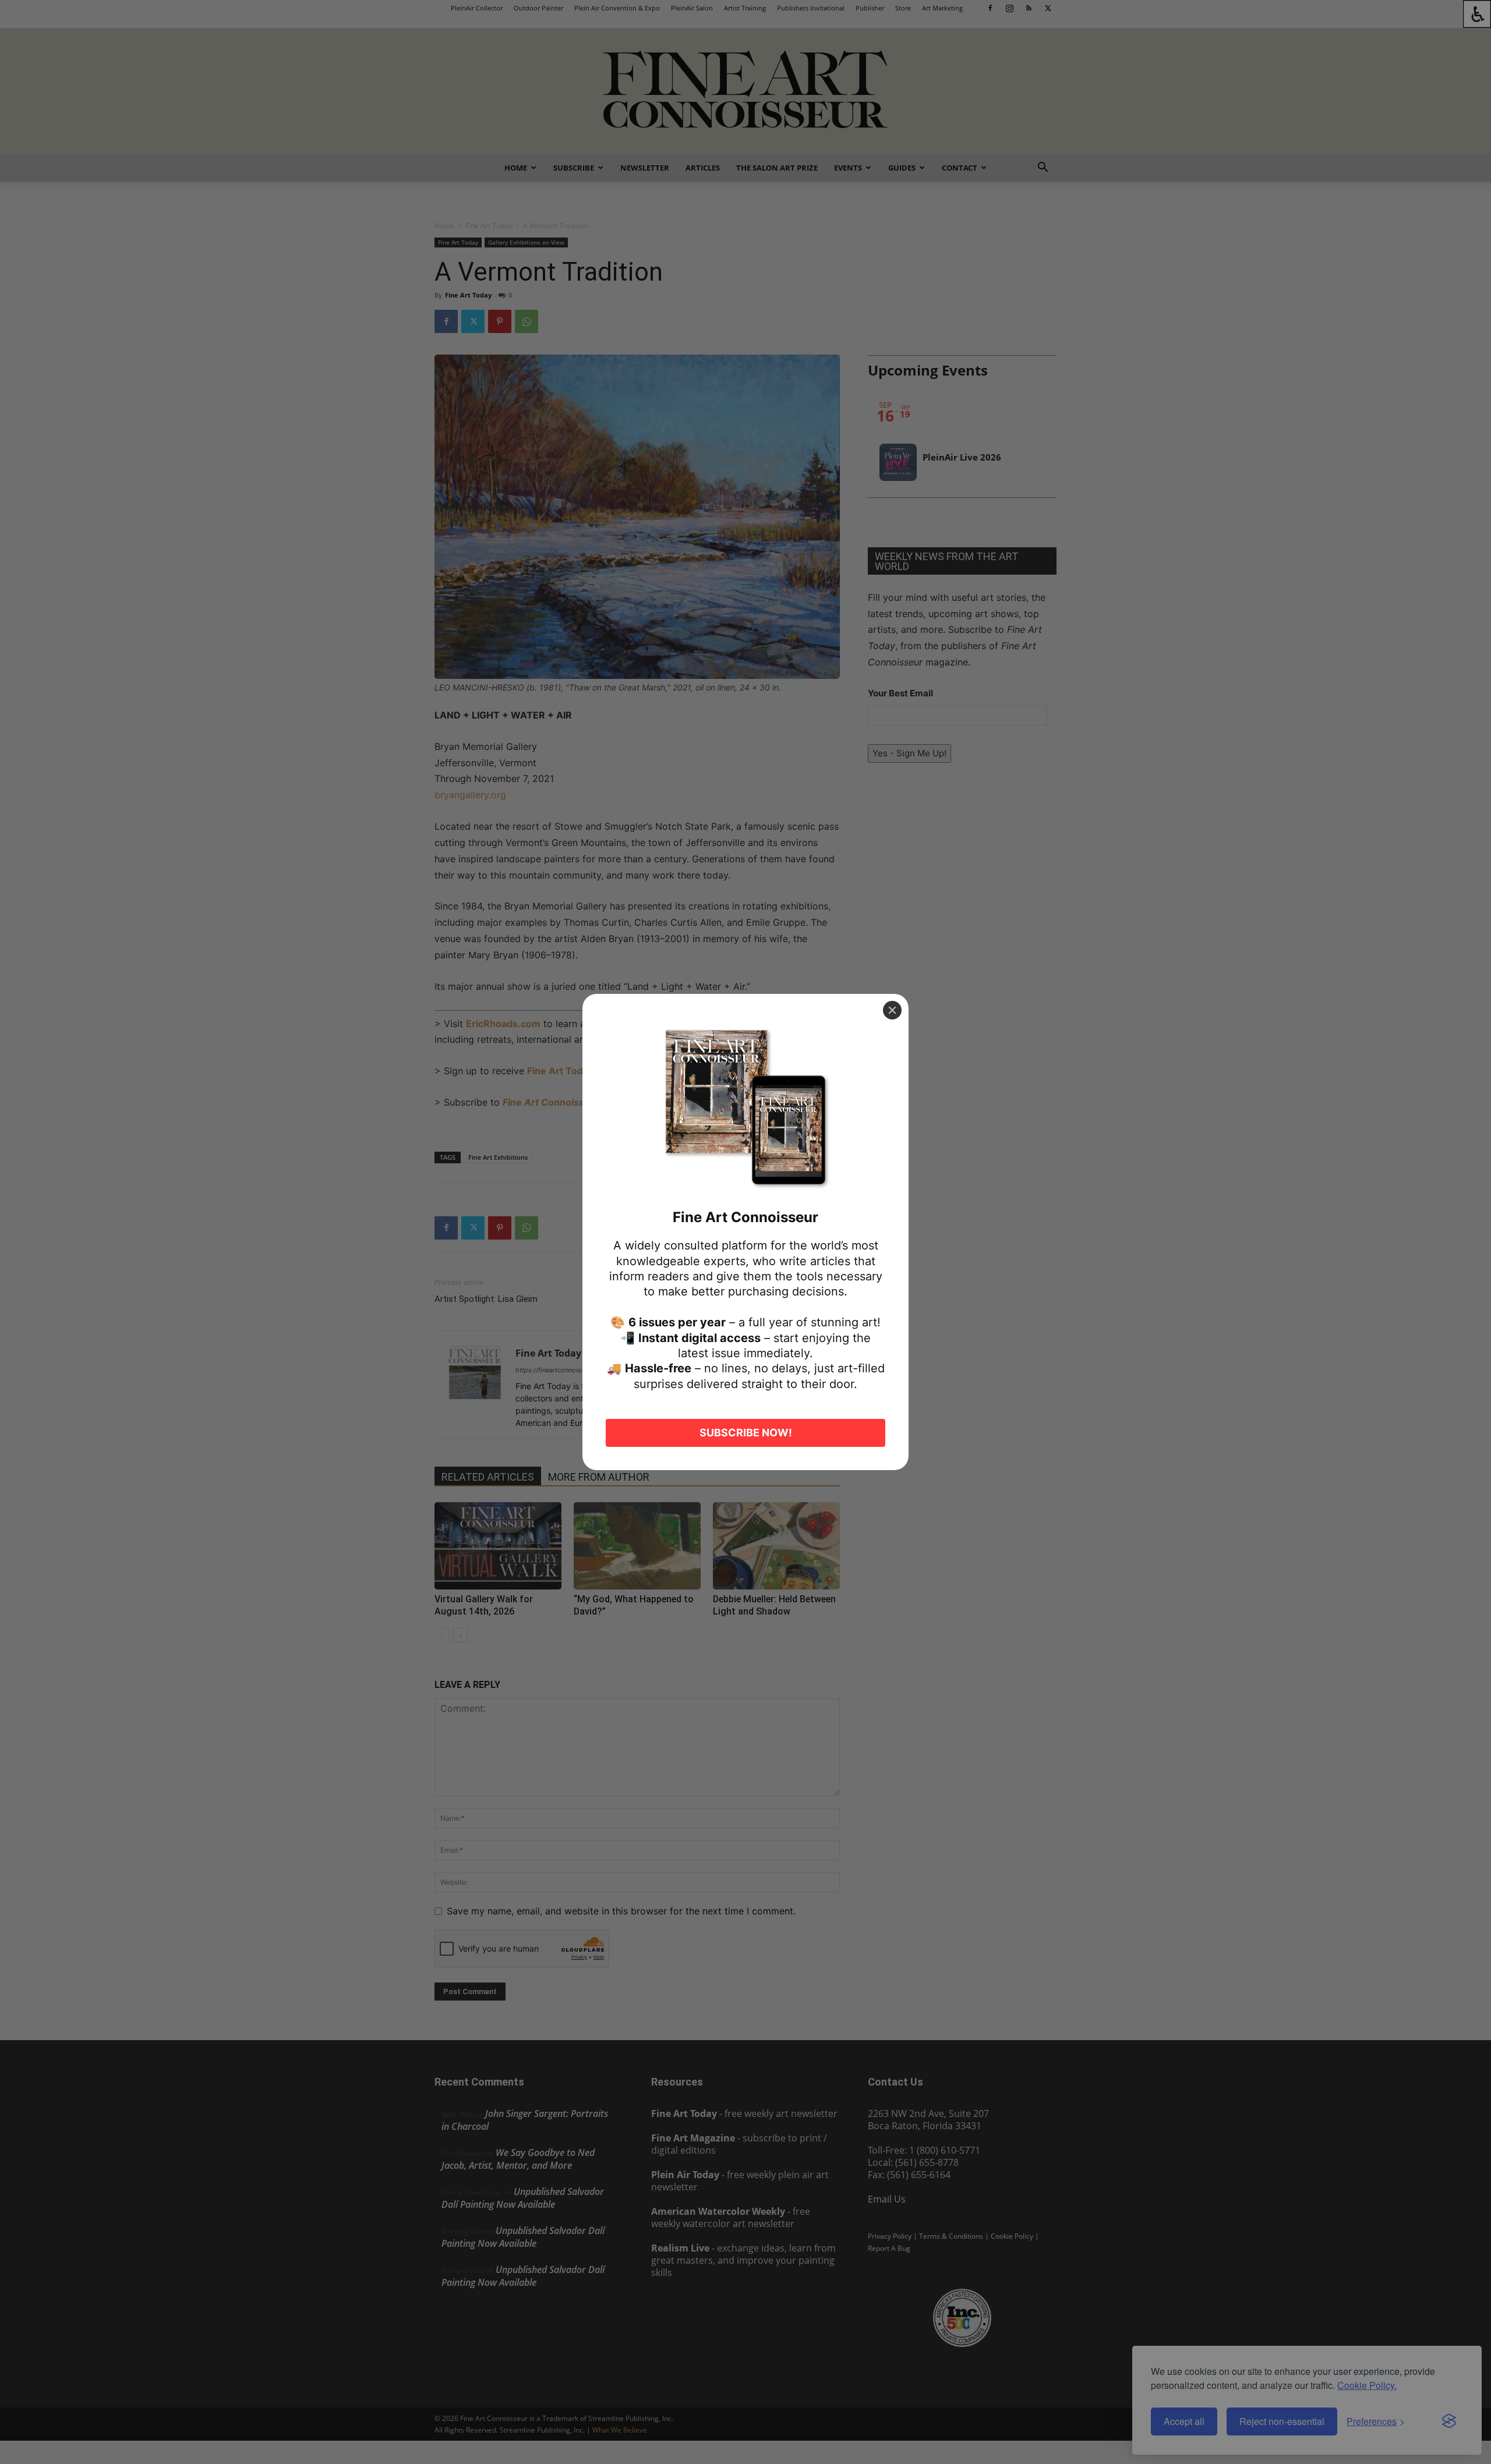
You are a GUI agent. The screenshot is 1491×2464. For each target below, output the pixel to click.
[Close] (892, 1010)
